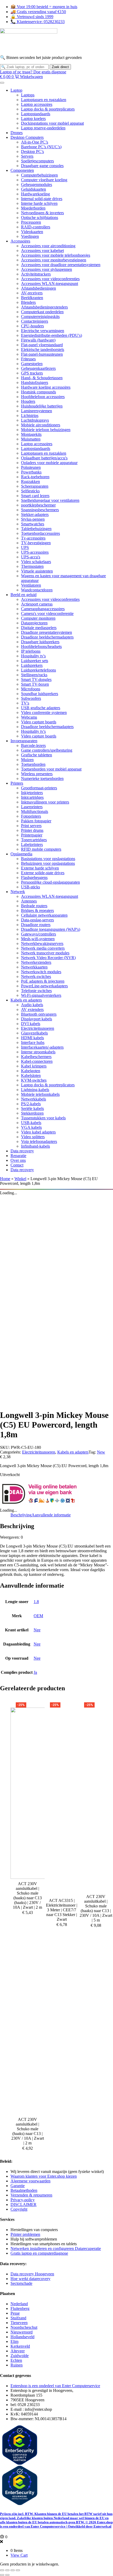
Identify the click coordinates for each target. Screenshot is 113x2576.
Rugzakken (30, 481)
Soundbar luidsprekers (40, 694)
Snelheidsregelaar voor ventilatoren (50, 500)
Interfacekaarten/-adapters (42, 1047)
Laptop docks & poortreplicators (48, 109)
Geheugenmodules (37, 185)
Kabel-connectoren (37, 1061)
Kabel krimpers (34, 1066)
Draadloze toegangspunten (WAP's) (51, 929)
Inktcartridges (32, 797)
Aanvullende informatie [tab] (51, 1515)
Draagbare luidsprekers (40, 642)
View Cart (19, 2555)
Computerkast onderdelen (42, 312)
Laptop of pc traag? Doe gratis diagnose (33, 72)
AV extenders (32, 1009)
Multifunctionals (35, 811)
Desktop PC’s (32, 152)
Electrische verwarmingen (43, 331)
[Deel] (13, 2570)
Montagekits (31, 434)
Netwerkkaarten (34, 967)
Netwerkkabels (34, 1099)
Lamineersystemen (37, 411)
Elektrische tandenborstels (43, 349)
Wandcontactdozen (37, 590)
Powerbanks (31, 472)
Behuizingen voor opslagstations (48, 863)
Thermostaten (32, 566)
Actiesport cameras (37, 604)
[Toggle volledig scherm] (7, 2570)
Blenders (28, 302)
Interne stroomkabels (38, 1052)
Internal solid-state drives (42, 199)
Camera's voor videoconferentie (47, 613)
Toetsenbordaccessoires (40, 533)
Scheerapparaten (35, 486)
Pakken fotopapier (36, 821)
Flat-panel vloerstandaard (42, 345)
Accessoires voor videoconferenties (50, 279)
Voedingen (30, 236)
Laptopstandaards (36, 114)
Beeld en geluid (24, 595)
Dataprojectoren (34, 623)
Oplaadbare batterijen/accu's (44, 458)
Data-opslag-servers (37, 920)
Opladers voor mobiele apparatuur (49, 463)
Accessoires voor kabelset (42, 251)
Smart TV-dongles (36, 679)
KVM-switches (34, 1080)
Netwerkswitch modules (41, 972)
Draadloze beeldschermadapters (47, 637)
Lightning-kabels (35, 1090)
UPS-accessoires (35, 552)
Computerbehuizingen (39, 175)
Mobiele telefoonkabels (40, 1094)
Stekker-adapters (35, 514)
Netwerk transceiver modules (45, 953)
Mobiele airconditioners (41, 425)
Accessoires (20, 241)
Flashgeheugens (34, 877)
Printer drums (32, 830)
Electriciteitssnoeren (38, 1028)
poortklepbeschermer (38, 505)
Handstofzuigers (35, 382)
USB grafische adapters (41, 708)
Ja (35, 1672)
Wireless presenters (37, 774)
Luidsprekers (32, 665)
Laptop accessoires (37, 104)
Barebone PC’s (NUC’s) (41, 147)
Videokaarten (32, 232)
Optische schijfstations (40, 218)
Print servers (31, 826)
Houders (28, 401)
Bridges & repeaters (37, 910)
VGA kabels (31, 1127)
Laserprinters (32, 807)
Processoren (31, 222)
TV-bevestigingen (36, 543)
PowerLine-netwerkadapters (44, 986)
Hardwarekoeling (35, 194)
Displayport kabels (37, 1019)
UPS (25, 547)
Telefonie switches (36, 991)
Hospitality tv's (33, 656)
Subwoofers (31, 698)
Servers (27, 156)
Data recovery (22, 1151)
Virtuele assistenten (37, 571)
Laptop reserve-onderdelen (43, 128)
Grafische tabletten (37, 755)
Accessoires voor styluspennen (47, 269)
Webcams (29, 717)
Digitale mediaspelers (39, 628)
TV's (25, 703)
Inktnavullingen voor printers (45, 802)
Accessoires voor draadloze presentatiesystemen (61, 265)
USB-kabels (31, 1123)
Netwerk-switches (36, 976)
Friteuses (28, 359)
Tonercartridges (34, 840)
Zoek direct (60, 67)
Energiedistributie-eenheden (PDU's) (52, 335)
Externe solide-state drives (43, 873)
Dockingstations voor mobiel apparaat (52, 123)
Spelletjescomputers (37, 161)
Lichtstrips (30, 415)
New (101, 1452)
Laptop (16, 90)
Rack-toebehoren (35, 477)
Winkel (20, 1179)
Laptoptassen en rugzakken (44, 100)
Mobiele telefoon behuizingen (46, 430)
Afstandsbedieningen (38, 288)
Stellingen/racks (34, 675)
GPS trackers (32, 373)
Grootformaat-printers (39, 788)
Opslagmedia (21, 854)
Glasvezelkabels (34, 1033)
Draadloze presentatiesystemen (47, 632)
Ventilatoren (31, 585)
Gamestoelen (32, 364)
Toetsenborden (33, 764)
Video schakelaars (36, 562)
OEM (38, 1616)
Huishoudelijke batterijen (42, 406)
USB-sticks (30, 887)
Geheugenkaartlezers (38, 368)
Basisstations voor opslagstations (48, 859)
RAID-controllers (36, 227)
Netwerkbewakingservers (42, 943)
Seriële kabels (32, 1108)
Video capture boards (39, 722)
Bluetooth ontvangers (39, 1014)
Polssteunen (31, 467)
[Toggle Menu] (2, 83)
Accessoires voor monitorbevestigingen (54, 260)
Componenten (22, 170)
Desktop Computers (27, 137)
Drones (17, 133)
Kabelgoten (31, 1071)
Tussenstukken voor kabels (43, 1118)
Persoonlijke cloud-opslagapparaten (50, 882)
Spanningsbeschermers (40, 510)
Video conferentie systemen (44, 712)
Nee (37, 1630)
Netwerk (18, 892)
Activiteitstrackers (36, 274)
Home (5, 1179)
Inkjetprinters (32, 793)
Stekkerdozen (32, 1113)
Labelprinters (32, 844)
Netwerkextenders (36, 962)
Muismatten (31, 439)
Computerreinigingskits (40, 317)
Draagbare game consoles (42, 166)
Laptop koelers (33, 119)
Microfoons (31, 689)
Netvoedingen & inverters (42, 213)
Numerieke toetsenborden (42, 778)
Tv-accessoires (33, 538)
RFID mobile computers (41, 849)
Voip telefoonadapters (39, 1141)
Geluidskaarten (34, 189)
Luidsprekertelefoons (38, 670)
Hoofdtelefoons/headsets (41, 646)
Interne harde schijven (39, 203)
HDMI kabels (32, 1038)
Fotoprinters (31, 816)
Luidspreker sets (35, 661)
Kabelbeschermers (36, 1057)
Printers (17, 783)
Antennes (29, 901)
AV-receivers (32, 293)
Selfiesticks (30, 491)
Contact (17, 1165)
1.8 (36, 1602)
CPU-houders (32, 326)
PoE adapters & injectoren (43, 981)
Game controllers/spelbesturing (47, 750)
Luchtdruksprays (35, 420)
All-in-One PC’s (35, 142)
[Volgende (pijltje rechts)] (7, 2575)
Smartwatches (33, 524)
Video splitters (33, 1137)
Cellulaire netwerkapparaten (44, 915)
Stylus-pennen (33, 519)
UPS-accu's (31, 557)
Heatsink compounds (38, 392)
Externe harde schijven (40, 868)
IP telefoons (31, 651)
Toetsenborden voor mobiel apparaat (51, 769)
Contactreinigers (35, 321)
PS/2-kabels (31, 1104)
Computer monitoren (38, 618)
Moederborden (33, 208)
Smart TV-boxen (35, 684)
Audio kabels (32, 1005)
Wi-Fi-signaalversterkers (41, 995)
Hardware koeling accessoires (46, 387)
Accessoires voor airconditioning (48, 246)
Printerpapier (32, 835)
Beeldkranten (32, 298)
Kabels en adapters (26, 1000)
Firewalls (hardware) (38, 340)
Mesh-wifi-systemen (38, 939)
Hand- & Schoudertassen (42, 378)
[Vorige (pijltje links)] (2, 2575)
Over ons (18, 1160)
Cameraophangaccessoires (43, 609)
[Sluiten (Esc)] (18, 2570)
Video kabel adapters (38, 1132)
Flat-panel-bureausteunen (42, 354)
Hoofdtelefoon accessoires (43, 397)
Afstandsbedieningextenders (44, 307)
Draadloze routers (36, 925)
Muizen (27, 760)
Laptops (28, 95)
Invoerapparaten (24, 741)
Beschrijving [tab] (21, 1515)
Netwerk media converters (43, 948)
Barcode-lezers (33, 745)
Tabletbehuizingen (36, 529)
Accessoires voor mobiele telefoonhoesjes (56, 255)
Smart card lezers (35, 496)
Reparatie (18, 1156)
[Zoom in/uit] (2, 2570)
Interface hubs (33, 1042)
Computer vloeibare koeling (44, 180)
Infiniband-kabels (35, 1146)
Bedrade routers (34, 906)
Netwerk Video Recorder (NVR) (48, 958)
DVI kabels (31, 1024)
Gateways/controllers (38, 934)
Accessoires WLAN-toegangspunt (50, 284)
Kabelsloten (31, 1075)
